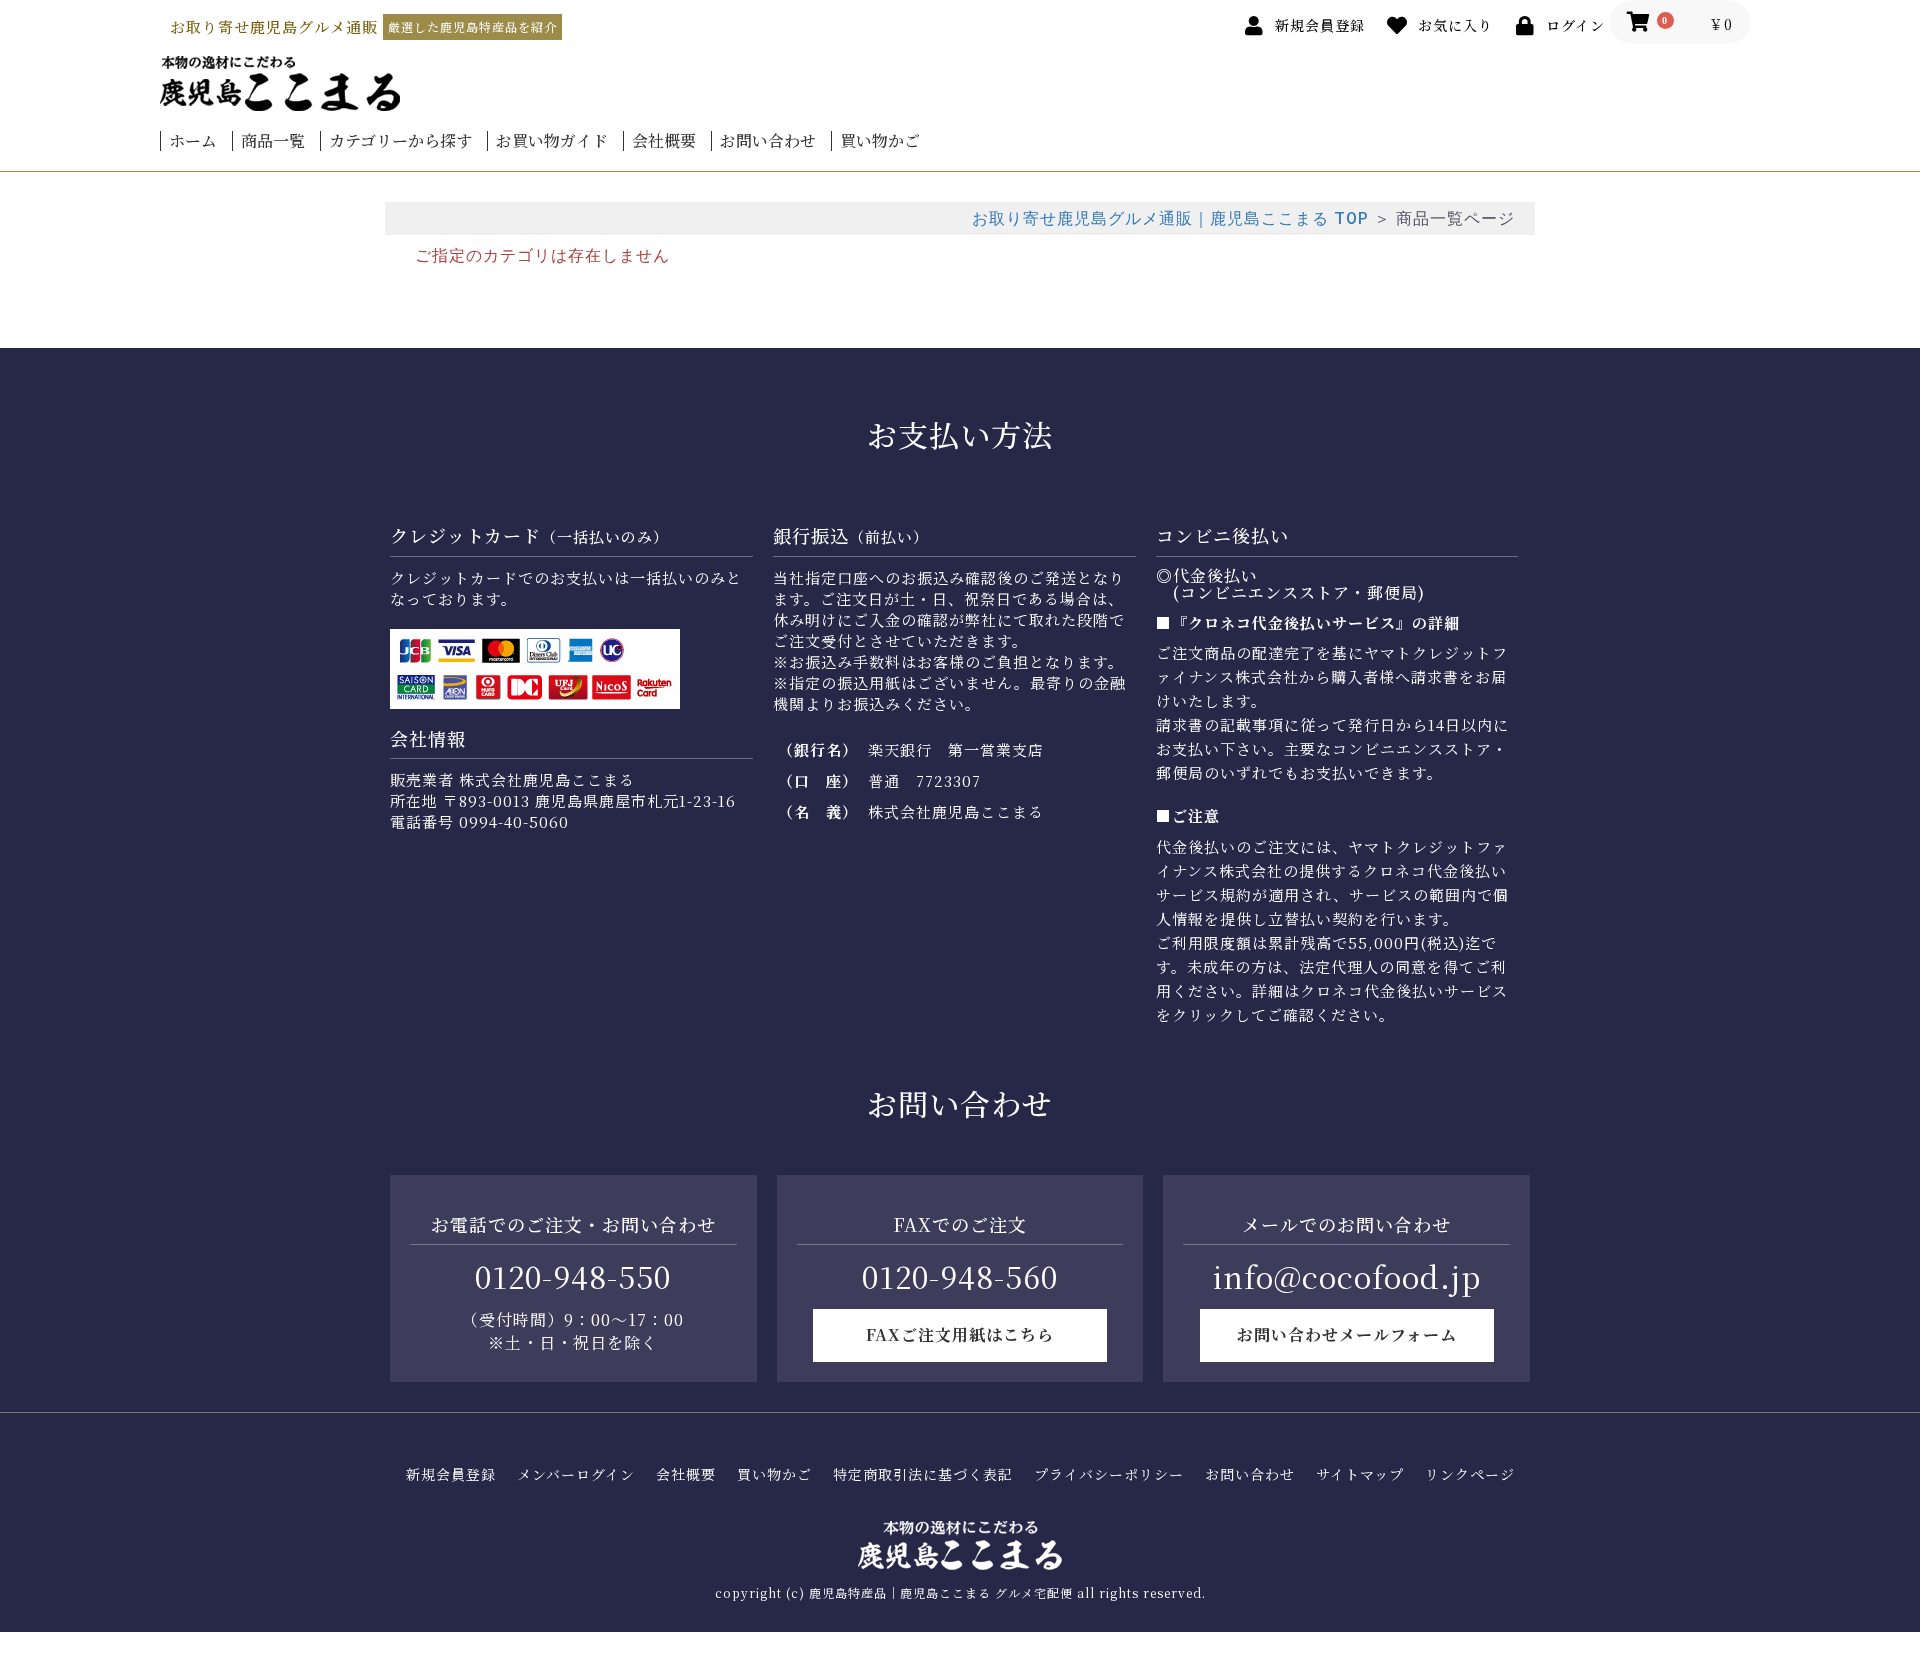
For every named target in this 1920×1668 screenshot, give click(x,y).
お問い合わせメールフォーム (1347, 1334)
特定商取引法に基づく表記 (923, 1474)
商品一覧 (273, 141)
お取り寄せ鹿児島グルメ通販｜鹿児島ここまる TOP (1170, 218)
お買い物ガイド (552, 141)
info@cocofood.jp (1347, 1276)
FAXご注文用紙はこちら (960, 1334)
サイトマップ (1360, 1474)
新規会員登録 (451, 1474)
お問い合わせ (768, 141)
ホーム (193, 141)
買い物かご (880, 141)
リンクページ (1470, 1474)
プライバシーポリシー (1109, 1474)
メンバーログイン (576, 1474)
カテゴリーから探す (400, 141)
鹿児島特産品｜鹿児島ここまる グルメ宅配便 (941, 1592)
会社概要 (664, 141)
